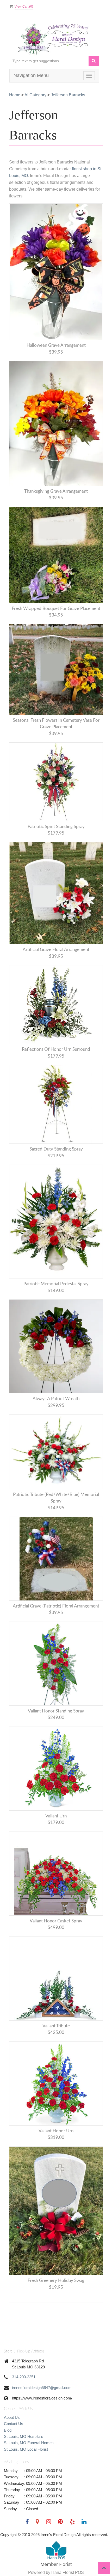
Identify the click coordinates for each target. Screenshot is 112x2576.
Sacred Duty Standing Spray (56, 1149)
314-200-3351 (24, 2377)
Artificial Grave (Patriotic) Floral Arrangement (56, 1606)
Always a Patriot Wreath (56, 1399)
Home (15, 95)
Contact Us (14, 2424)
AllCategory (35, 95)
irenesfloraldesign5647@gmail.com (42, 2388)
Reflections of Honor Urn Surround (56, 1049)
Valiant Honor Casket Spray (56, 1921)
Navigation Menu (31, 75)
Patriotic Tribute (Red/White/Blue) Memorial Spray (56, 1498)
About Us (12, 2417)
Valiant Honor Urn (56, 2131)
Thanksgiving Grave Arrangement (56, 491)
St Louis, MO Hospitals (24, 2436)
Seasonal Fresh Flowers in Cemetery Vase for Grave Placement (56, 724)
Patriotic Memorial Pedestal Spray (56, 1284)
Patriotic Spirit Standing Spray (56, 827)
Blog (8, 2430)
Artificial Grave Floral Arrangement (56, 950)
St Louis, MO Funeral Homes (29, 2443)
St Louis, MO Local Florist (26, 2449)
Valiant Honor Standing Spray (56, 1711)
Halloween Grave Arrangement (56, 345)
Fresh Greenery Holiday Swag (56, 2281)
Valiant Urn (56, 1816)
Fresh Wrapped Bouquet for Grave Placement (56, 609)
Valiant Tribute (56, 2026)
